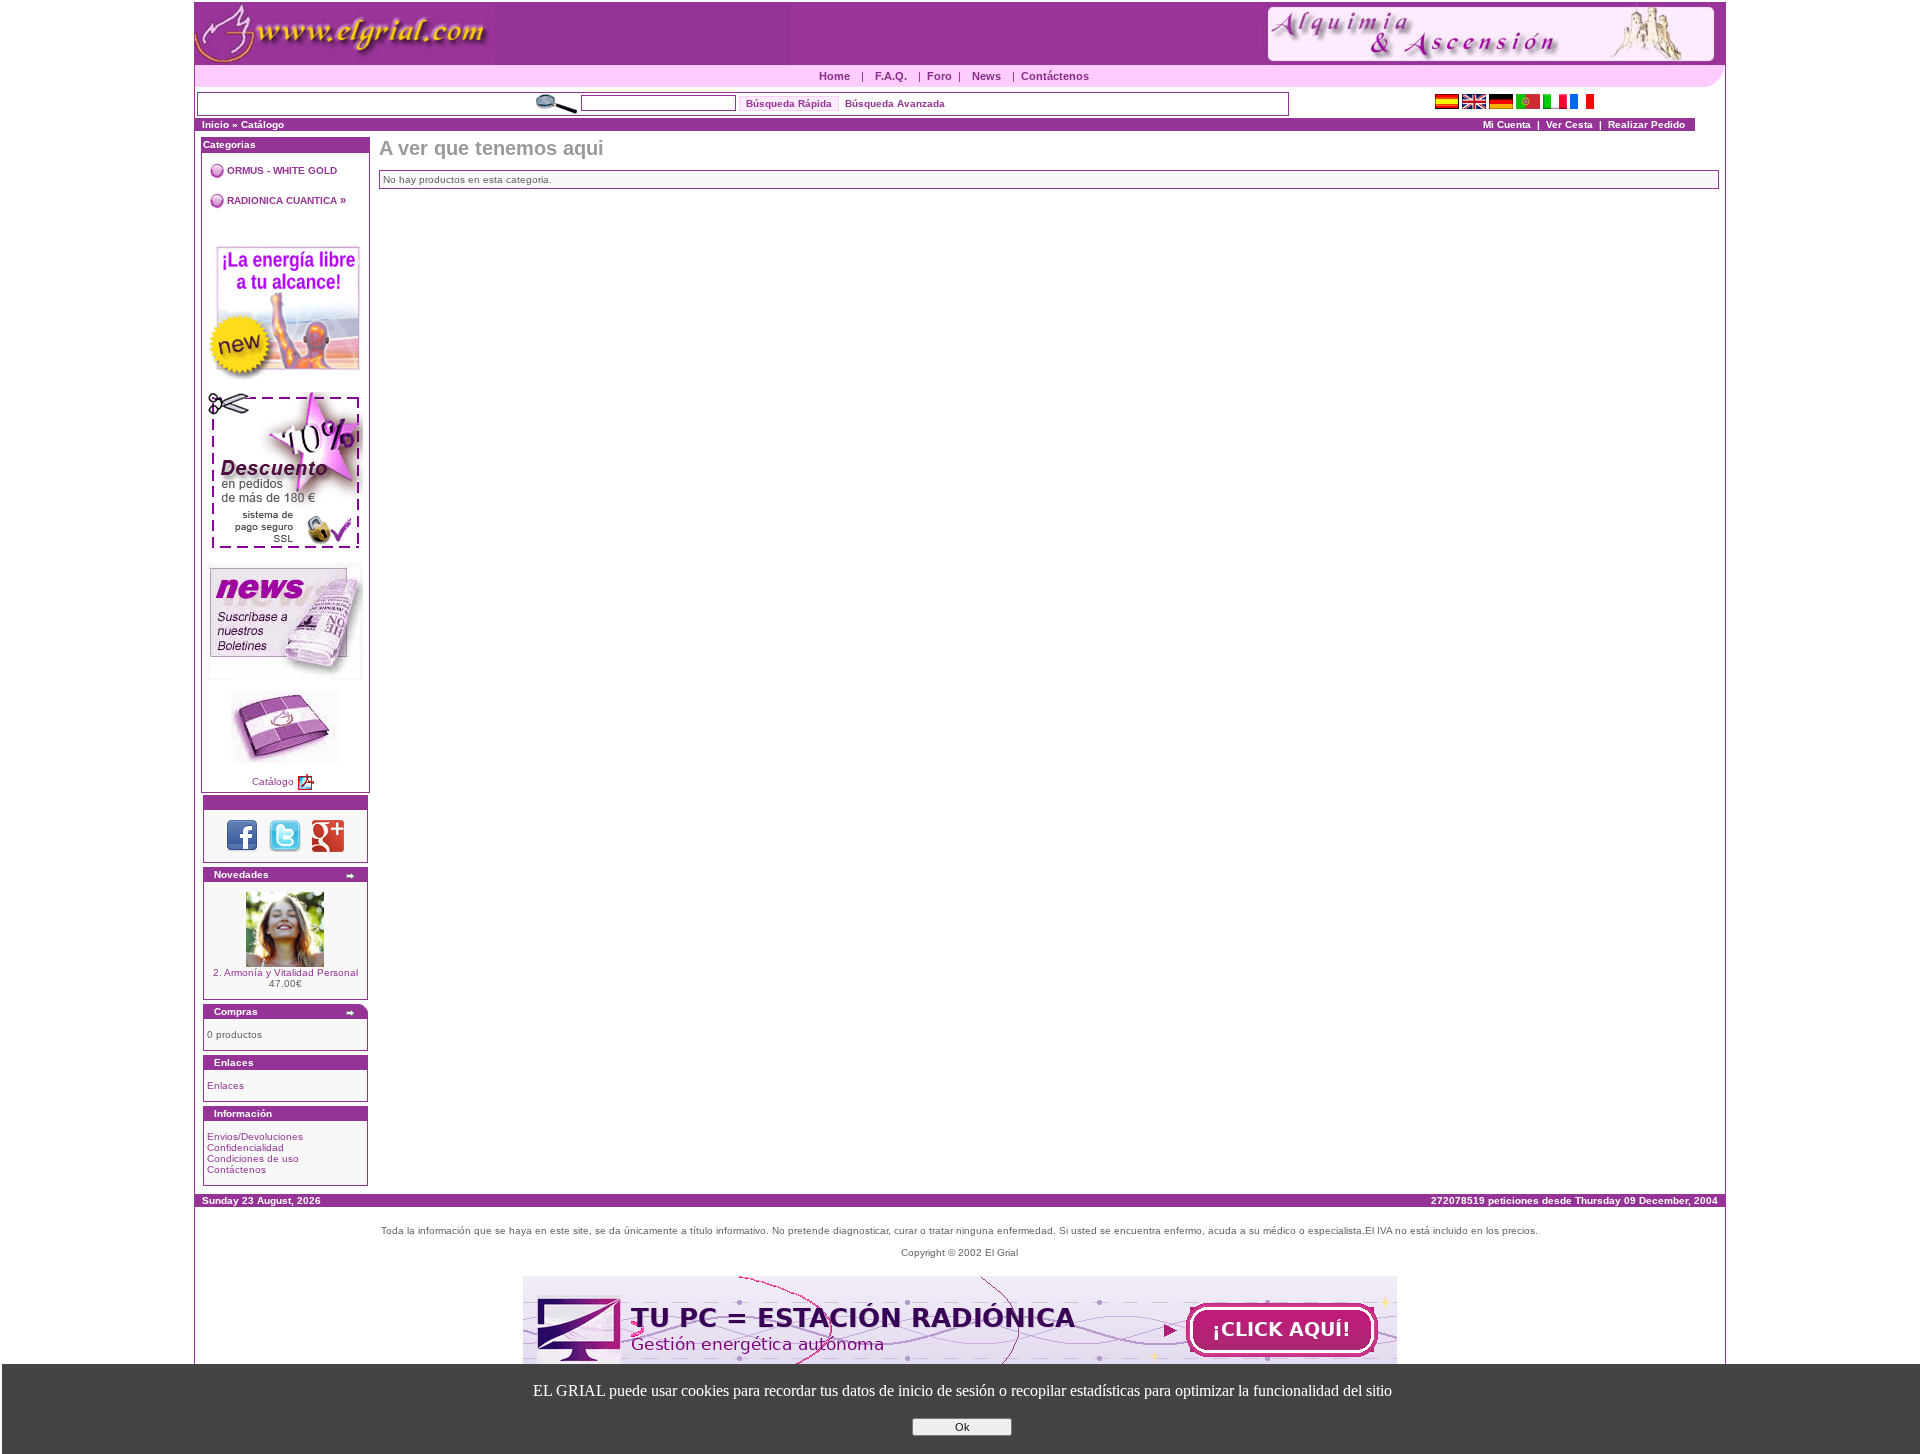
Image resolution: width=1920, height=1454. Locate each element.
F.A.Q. (891, 76)
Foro (939, 76)
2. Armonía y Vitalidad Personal (285, 972)
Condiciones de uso (253, 1158)
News (986, 76)
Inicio (215, 124)
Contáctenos (1055, 76)
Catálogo (262, 124)
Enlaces (225, 1085)
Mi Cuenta (1507, 124)
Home (834, 76)
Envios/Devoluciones (255, 1136)
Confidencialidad (245, 1147)
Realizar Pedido (1646, 124)
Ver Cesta (1569, 124)
